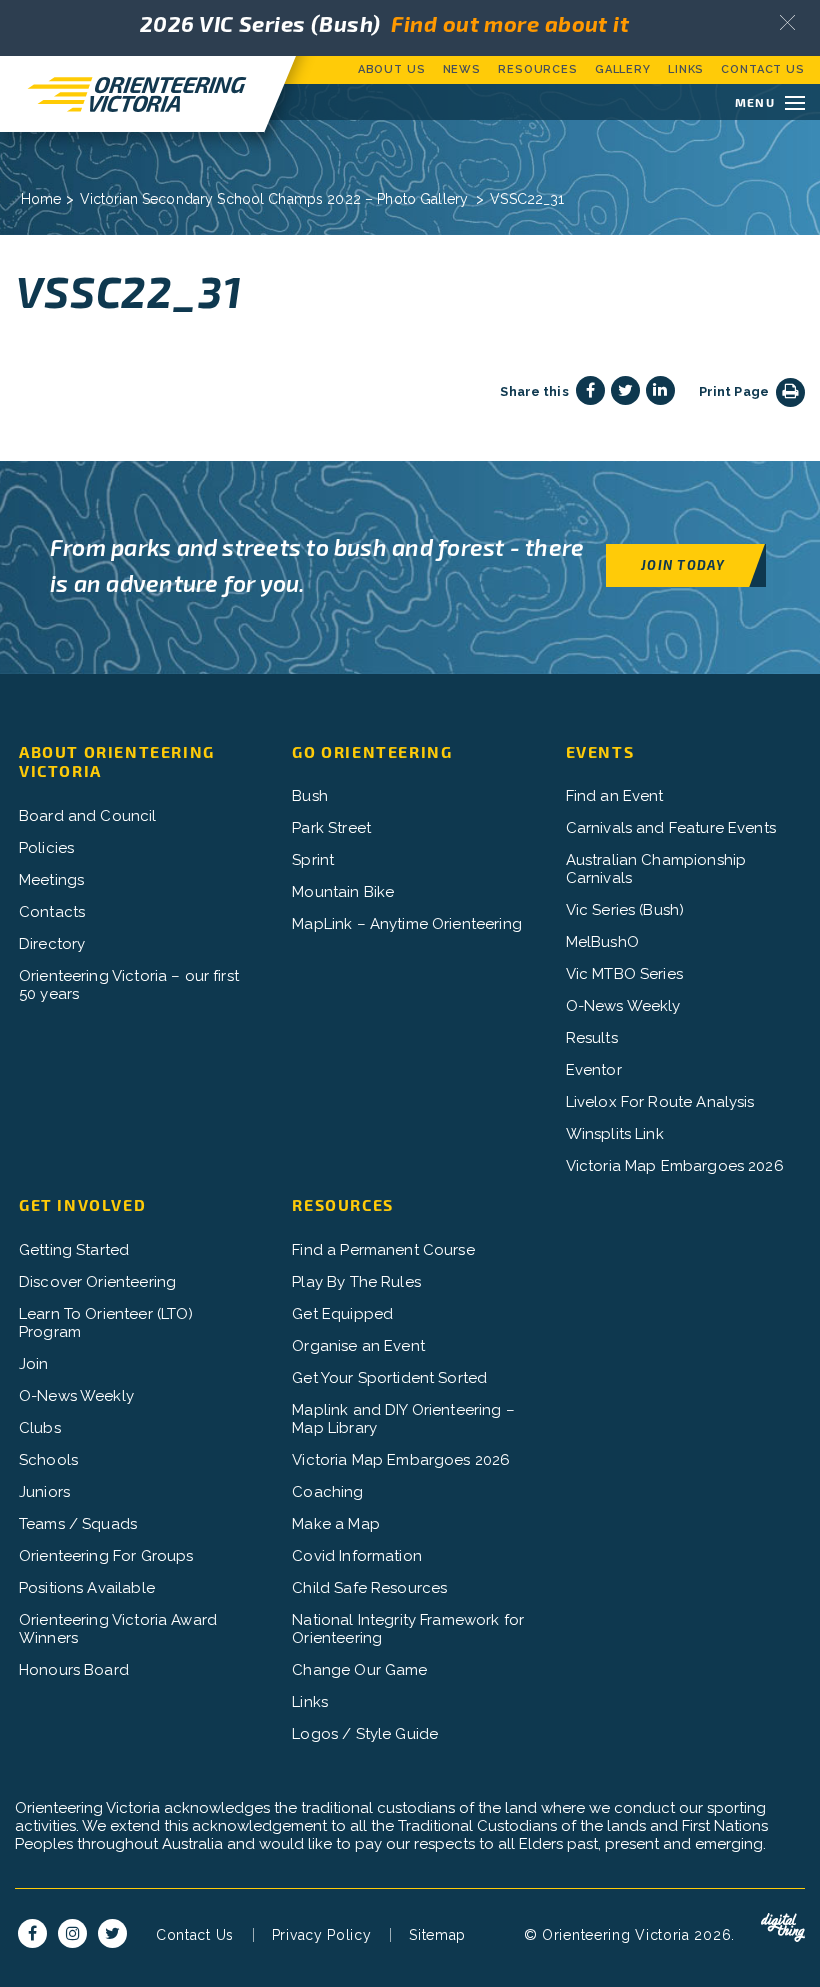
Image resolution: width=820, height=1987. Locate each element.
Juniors (44, 1492)
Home (41, 199)
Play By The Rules (356, 1282)
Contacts (52, 912)
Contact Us (763, 69)
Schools (48, 1460)
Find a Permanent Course (383, 1250)
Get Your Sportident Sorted (389, 1378)
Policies (46, 848)
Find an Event (615, 796)
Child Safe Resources (369, 1588)
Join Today (683, 564)
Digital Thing (783, 1928)
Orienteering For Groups (106, 1556)
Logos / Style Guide (365, 1734)
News (462, 69)
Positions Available (87, 1588)
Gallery (623, 69)
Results (592, 1038)
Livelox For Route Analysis (660, 1102)
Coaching (327, 1492)
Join (34, 1364)
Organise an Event (358, 1346)
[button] (787, 22)
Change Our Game (359, 1670)
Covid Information (357, 1556)
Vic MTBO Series (624, 974)
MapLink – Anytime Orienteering (407, 924)
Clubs (40, 1428)
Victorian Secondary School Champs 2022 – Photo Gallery (274, 199)
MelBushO (602, 942)
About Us (392, 69)
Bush (310, 796)
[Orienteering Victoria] (132, 94)
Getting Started (74, 1250)
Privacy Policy (322, 1935)
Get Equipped (342, 1314)
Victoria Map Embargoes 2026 (675, 1166)
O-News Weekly (623, 1006)
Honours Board (74, 1670)
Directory (52, 944)
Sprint (313, 860)
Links (686, 69)
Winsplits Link (615, 1134)
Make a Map (336, 1524)
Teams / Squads (78, 1524)
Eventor (594, 1070)
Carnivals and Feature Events (671, 828)
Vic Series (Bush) (625, 910)
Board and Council (88, 816)
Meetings (51, 880)
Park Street (331, 828)
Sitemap (437, 1935)
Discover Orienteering (97, 1282)
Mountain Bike (343, 892)
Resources (538, 69)
